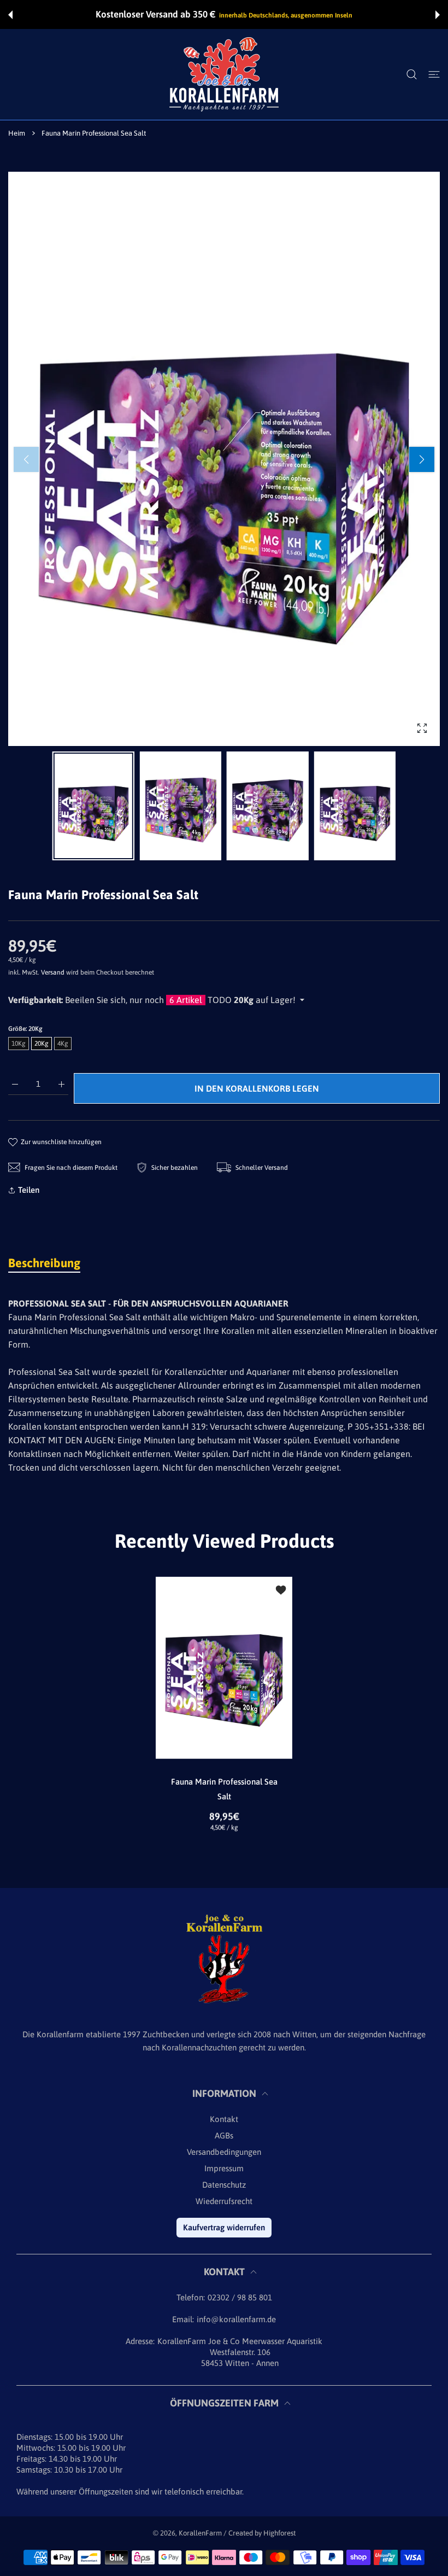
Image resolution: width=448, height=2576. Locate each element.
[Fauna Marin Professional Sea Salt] (224, 1668)
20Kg (42, 1044)
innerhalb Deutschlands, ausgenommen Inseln (286, 15)
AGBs (224, 2135)
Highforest (279, 2533)
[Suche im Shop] (412, 74)
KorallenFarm (201, 2533)
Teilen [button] (29, 1190)
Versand (53, 972)
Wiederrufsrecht (224, 2201)
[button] (10, 15)
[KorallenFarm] (224, 74)
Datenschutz (224, 2185)
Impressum (224, 2168)
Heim (17, 133)
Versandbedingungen (224, 2152)
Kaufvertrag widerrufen (224, 2227)
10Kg (19, 1044)
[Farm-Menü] (434, 74)
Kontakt (224, 2119)
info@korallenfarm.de (236, 2319)
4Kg (63, 1044)
